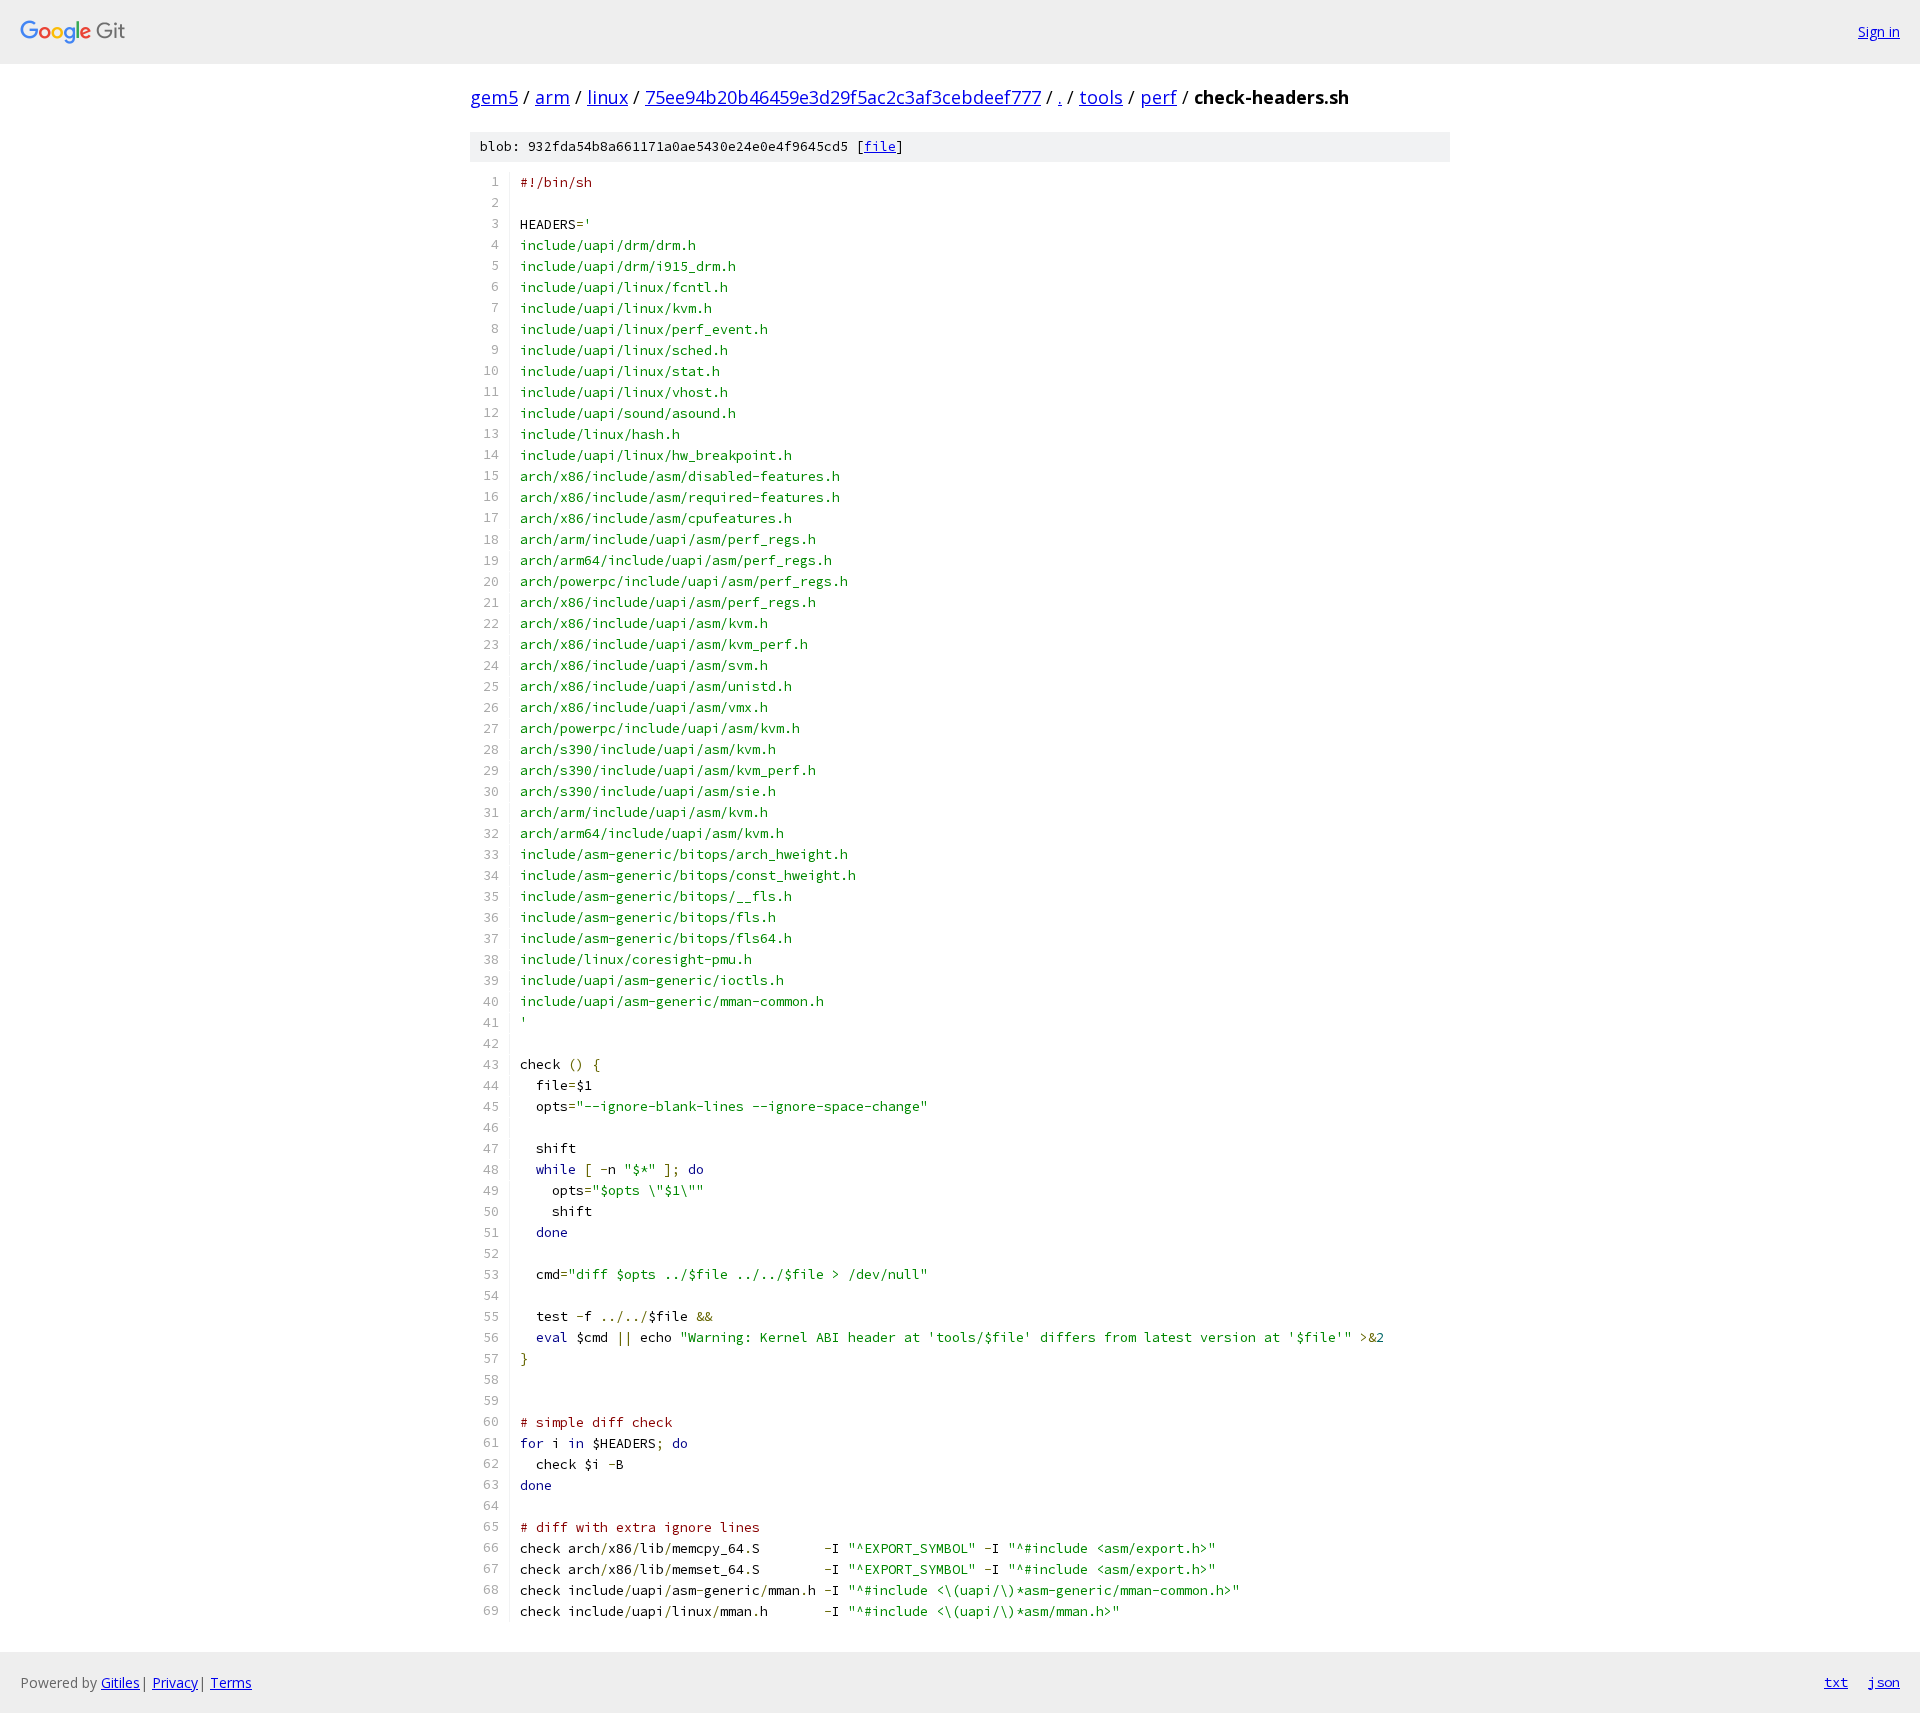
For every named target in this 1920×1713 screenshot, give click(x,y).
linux (607, 97)
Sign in (1879, 31)
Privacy (175, 1682)
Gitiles (120, 1682)
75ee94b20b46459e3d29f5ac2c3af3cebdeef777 (843, 97)
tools (1101, 97)
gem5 (494, 97)
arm (552, 97)
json (1884, 1682)
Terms (231, 1682)
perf (1158, 97)
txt (1836, 1682)
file (880, 146)
